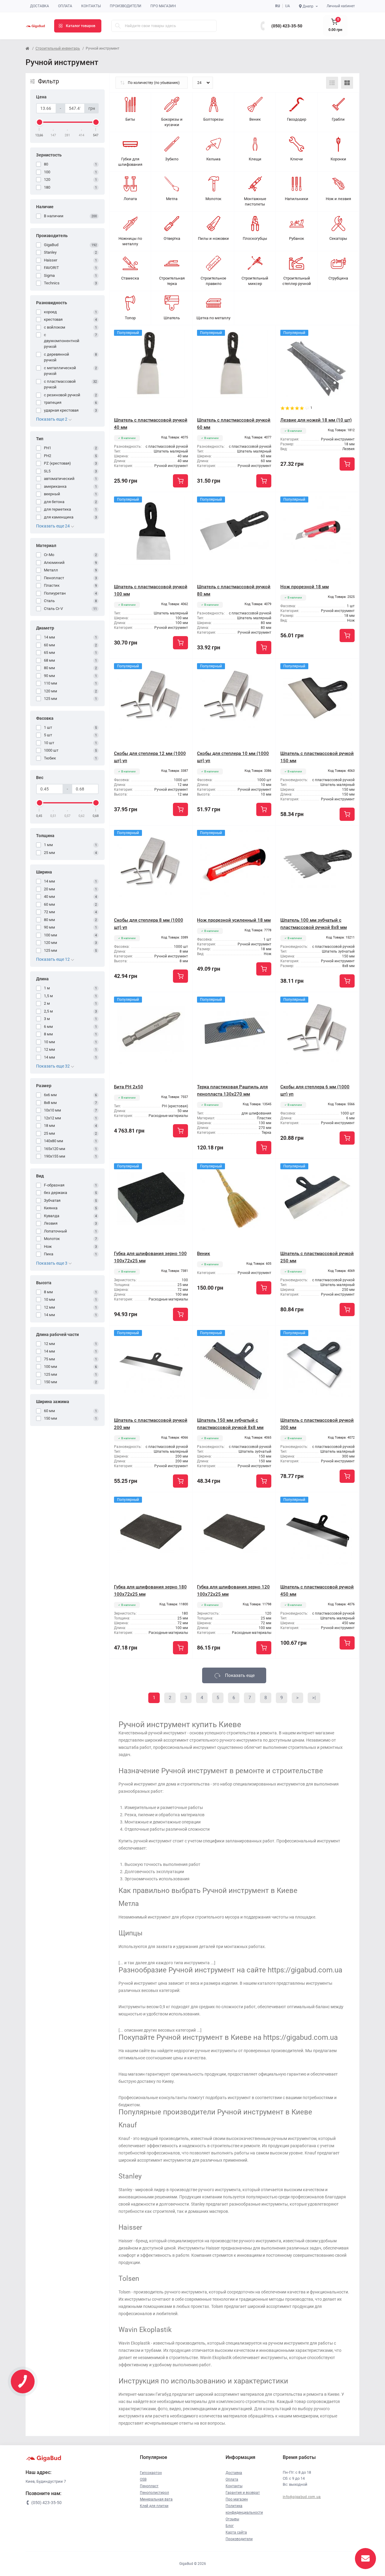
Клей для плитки (154, 2506)
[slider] (39, 122)
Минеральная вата (156, 2499)
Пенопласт (149, 2486)
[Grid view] (347, 83)
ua (288, 6)
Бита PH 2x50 (129, 1087)
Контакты (91, 6)
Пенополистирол (154, 2493)
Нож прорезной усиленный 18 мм (234, 920)
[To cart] (180, 481)
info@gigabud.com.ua (302, 2497)
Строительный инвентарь (58, 48)
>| (314, 1698)
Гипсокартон (151, 2473)
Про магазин (163, 6)
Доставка (40, 6)
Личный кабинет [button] (341, 6)
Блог (230, 2526)
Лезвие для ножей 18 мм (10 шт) (316, 420)
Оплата (65, 6)
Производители (126, 6)
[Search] (118, 26)
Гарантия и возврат (243, 2493)
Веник (203, 1254)
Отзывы (232, 2519)
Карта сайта (236, 2532)
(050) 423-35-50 (287, 26)
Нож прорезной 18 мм (305, 587)
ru (278, 6)
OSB (143, 2479)
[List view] (332, 83)
